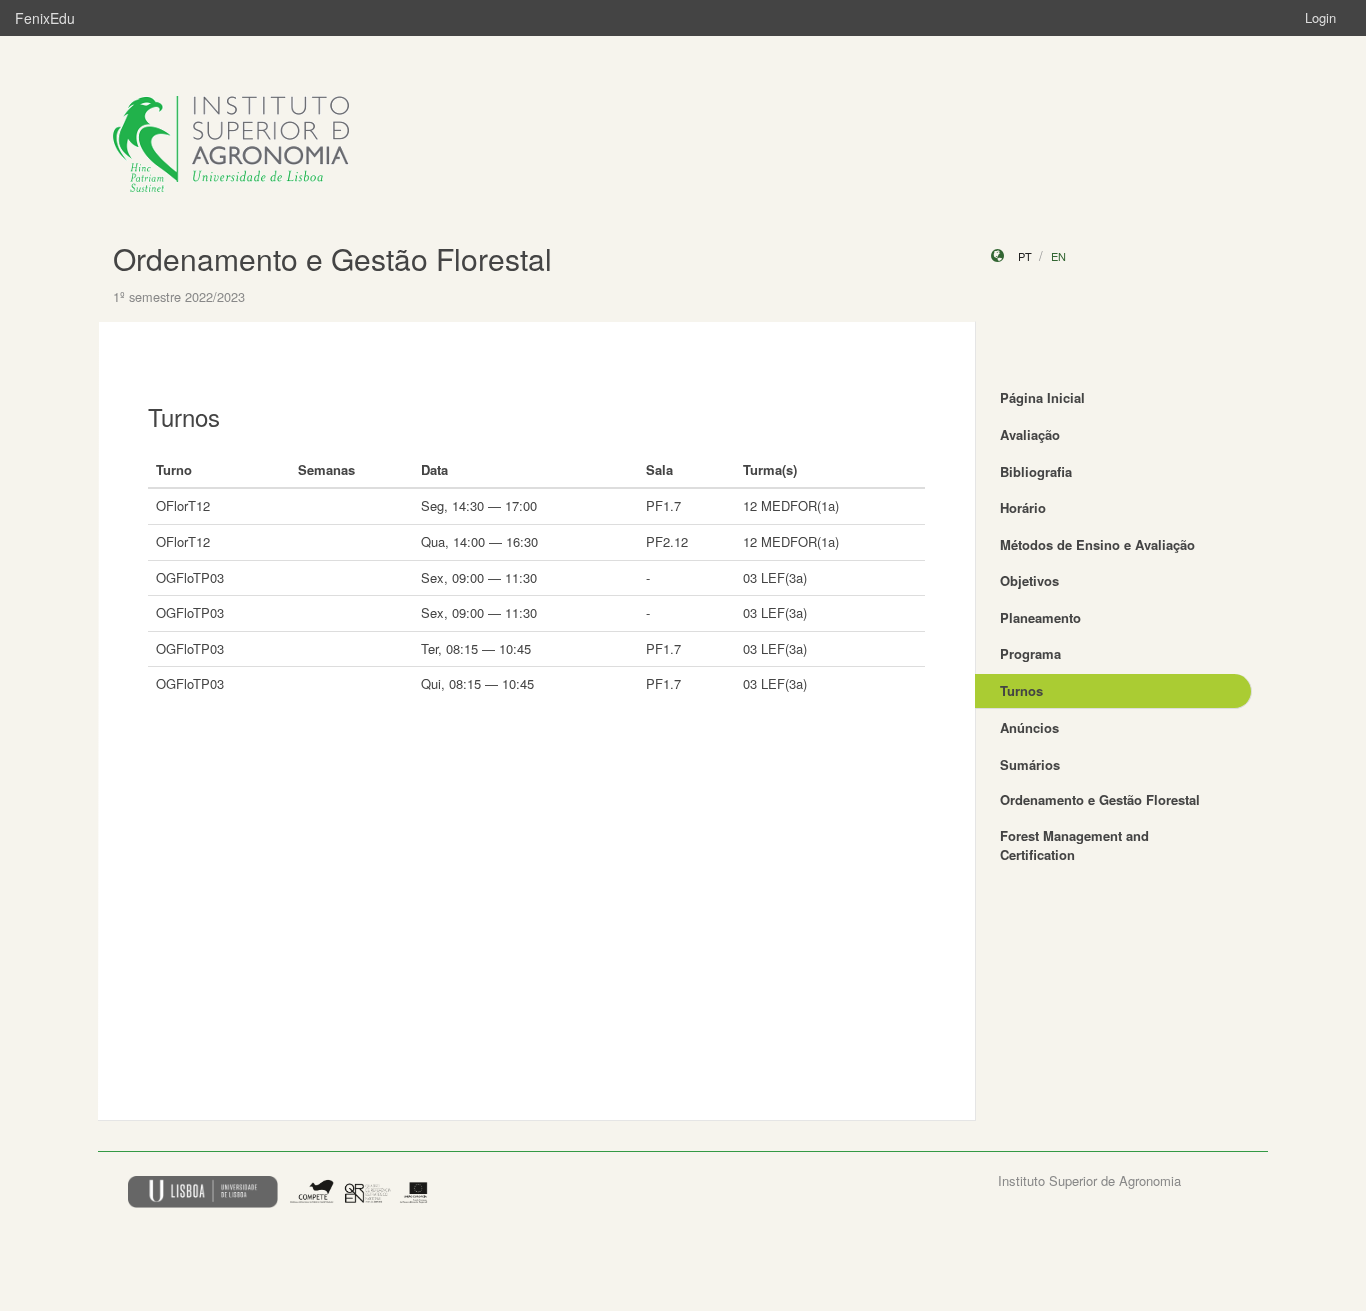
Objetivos (1029, 580)
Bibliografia (1036, 471)
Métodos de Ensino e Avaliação (1097, 544)
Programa (1030, 653)
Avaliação (1030, 434)
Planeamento (1040, 617)
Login (1320, 17)
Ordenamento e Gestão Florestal (332, 258)
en (1058, 256)
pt (1025, 256)
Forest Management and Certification (1074, 845)
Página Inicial (1042, 397)
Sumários (1030, 764)
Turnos (1021, 690)
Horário (1023, 507)
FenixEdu (45, 18)
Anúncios (1029, 727)
